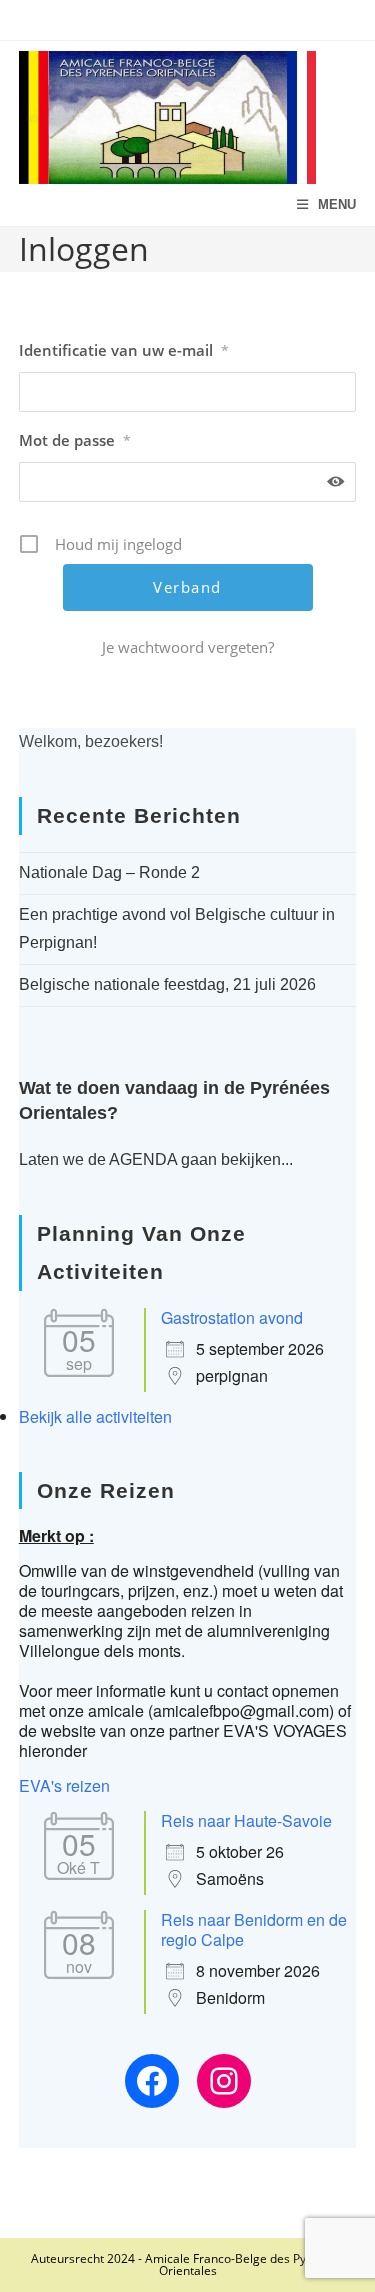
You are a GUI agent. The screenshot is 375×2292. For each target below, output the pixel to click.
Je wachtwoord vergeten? (188, 647)
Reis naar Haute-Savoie (246, 1820)
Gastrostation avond (232, 1317)
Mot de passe (75, 440)
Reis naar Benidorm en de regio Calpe (254, 1929)
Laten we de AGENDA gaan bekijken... (156, 1159)
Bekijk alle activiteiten (95, 1416)
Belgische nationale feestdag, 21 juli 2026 (167, 984)
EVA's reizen (64, 1786)
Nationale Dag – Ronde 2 (109, 872)
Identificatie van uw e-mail (124, 350)
